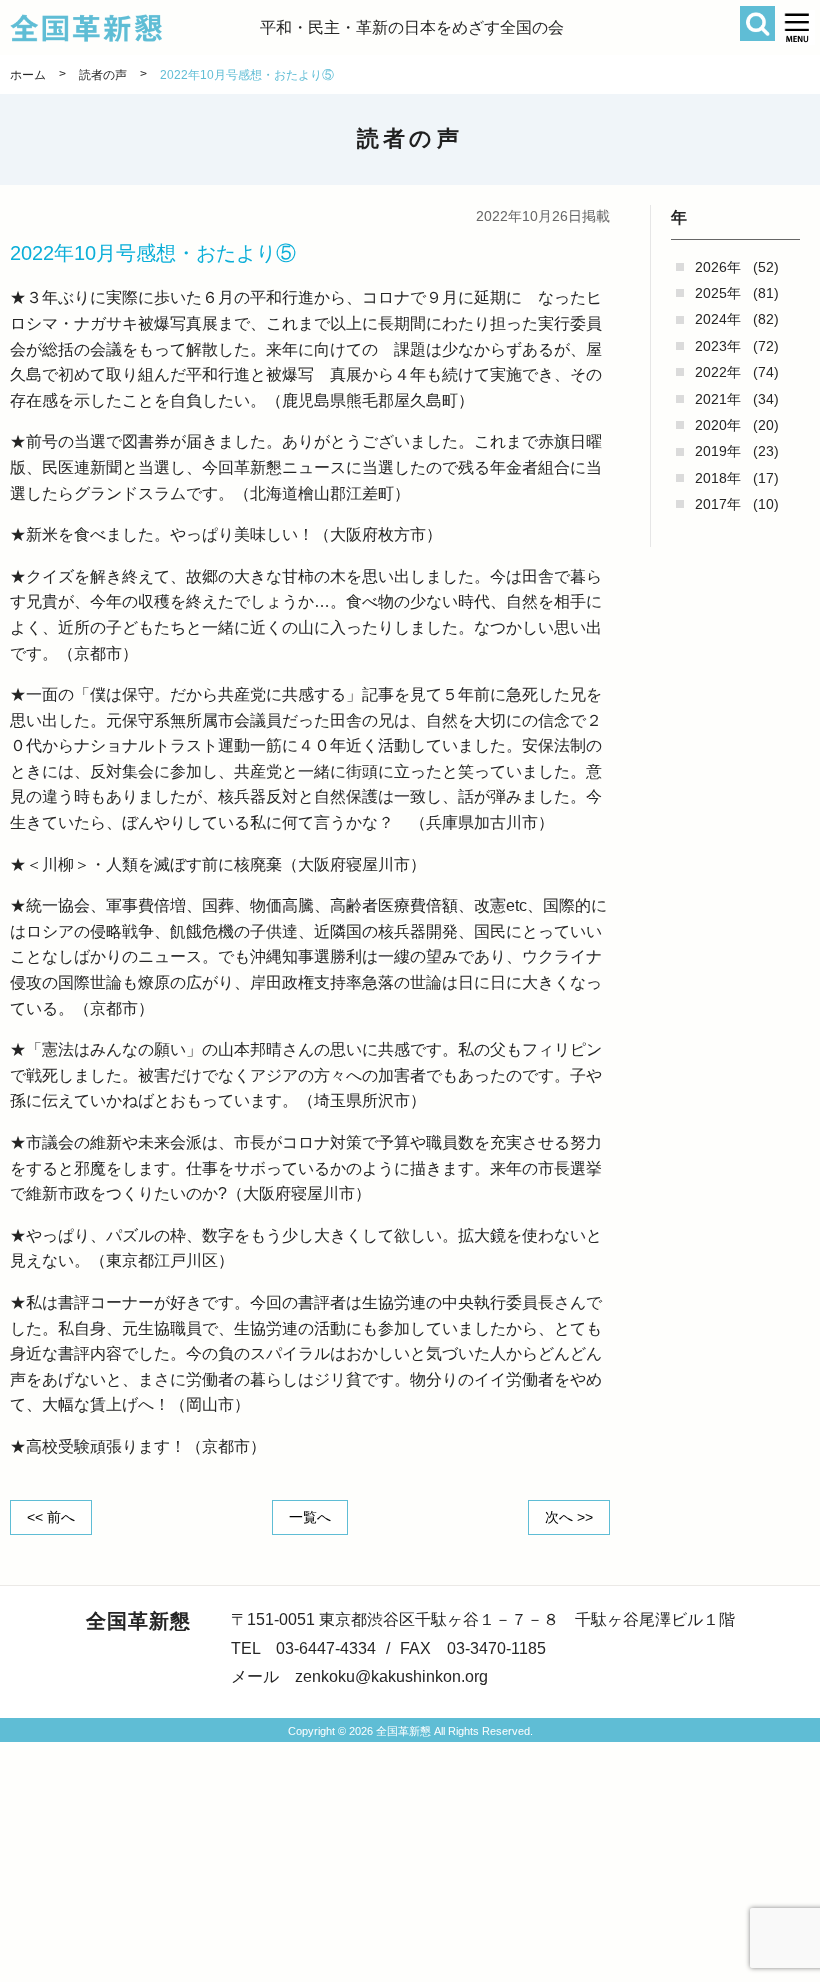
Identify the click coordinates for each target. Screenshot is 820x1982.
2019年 (718, 451)
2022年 (718, 372)
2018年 (718, 478)
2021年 (718, 399)
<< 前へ (51, 1517)
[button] (797, 27)
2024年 (718, 319)
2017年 (718, 504)
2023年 (718, 346)
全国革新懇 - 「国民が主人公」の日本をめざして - (135, 28)
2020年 (718, 425)
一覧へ (310, 1517)
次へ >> (569, 1517)
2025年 (718, 293)
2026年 (718, 267)
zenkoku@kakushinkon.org (391, 1676)
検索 (757, 23)
